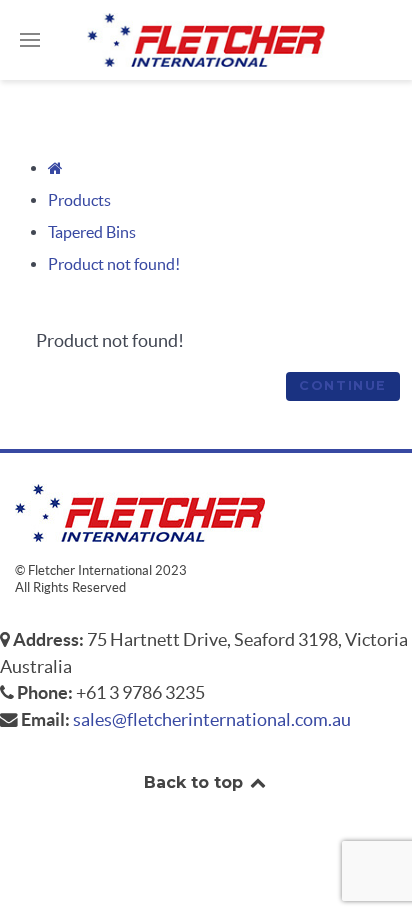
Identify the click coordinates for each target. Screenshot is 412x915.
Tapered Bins (92, 232)
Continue (343, 385)
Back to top (196, 782)
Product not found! (114, 264)
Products (79, 200)
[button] (30, 40)
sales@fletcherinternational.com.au (212, 720)
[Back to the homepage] (205, 40)
